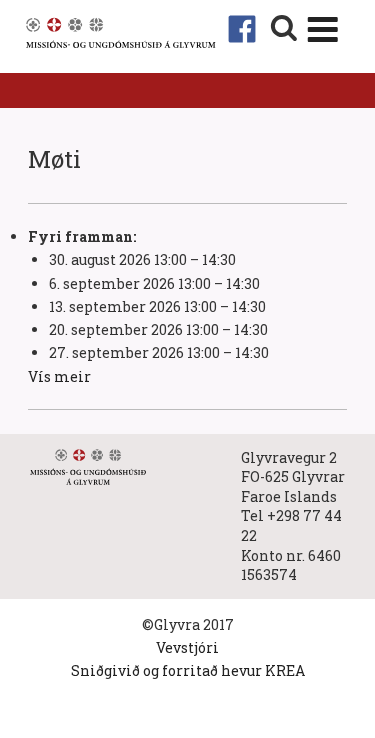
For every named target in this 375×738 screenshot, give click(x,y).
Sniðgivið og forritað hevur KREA (188, 670)
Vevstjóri (187, 647)
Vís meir (59, 376)
